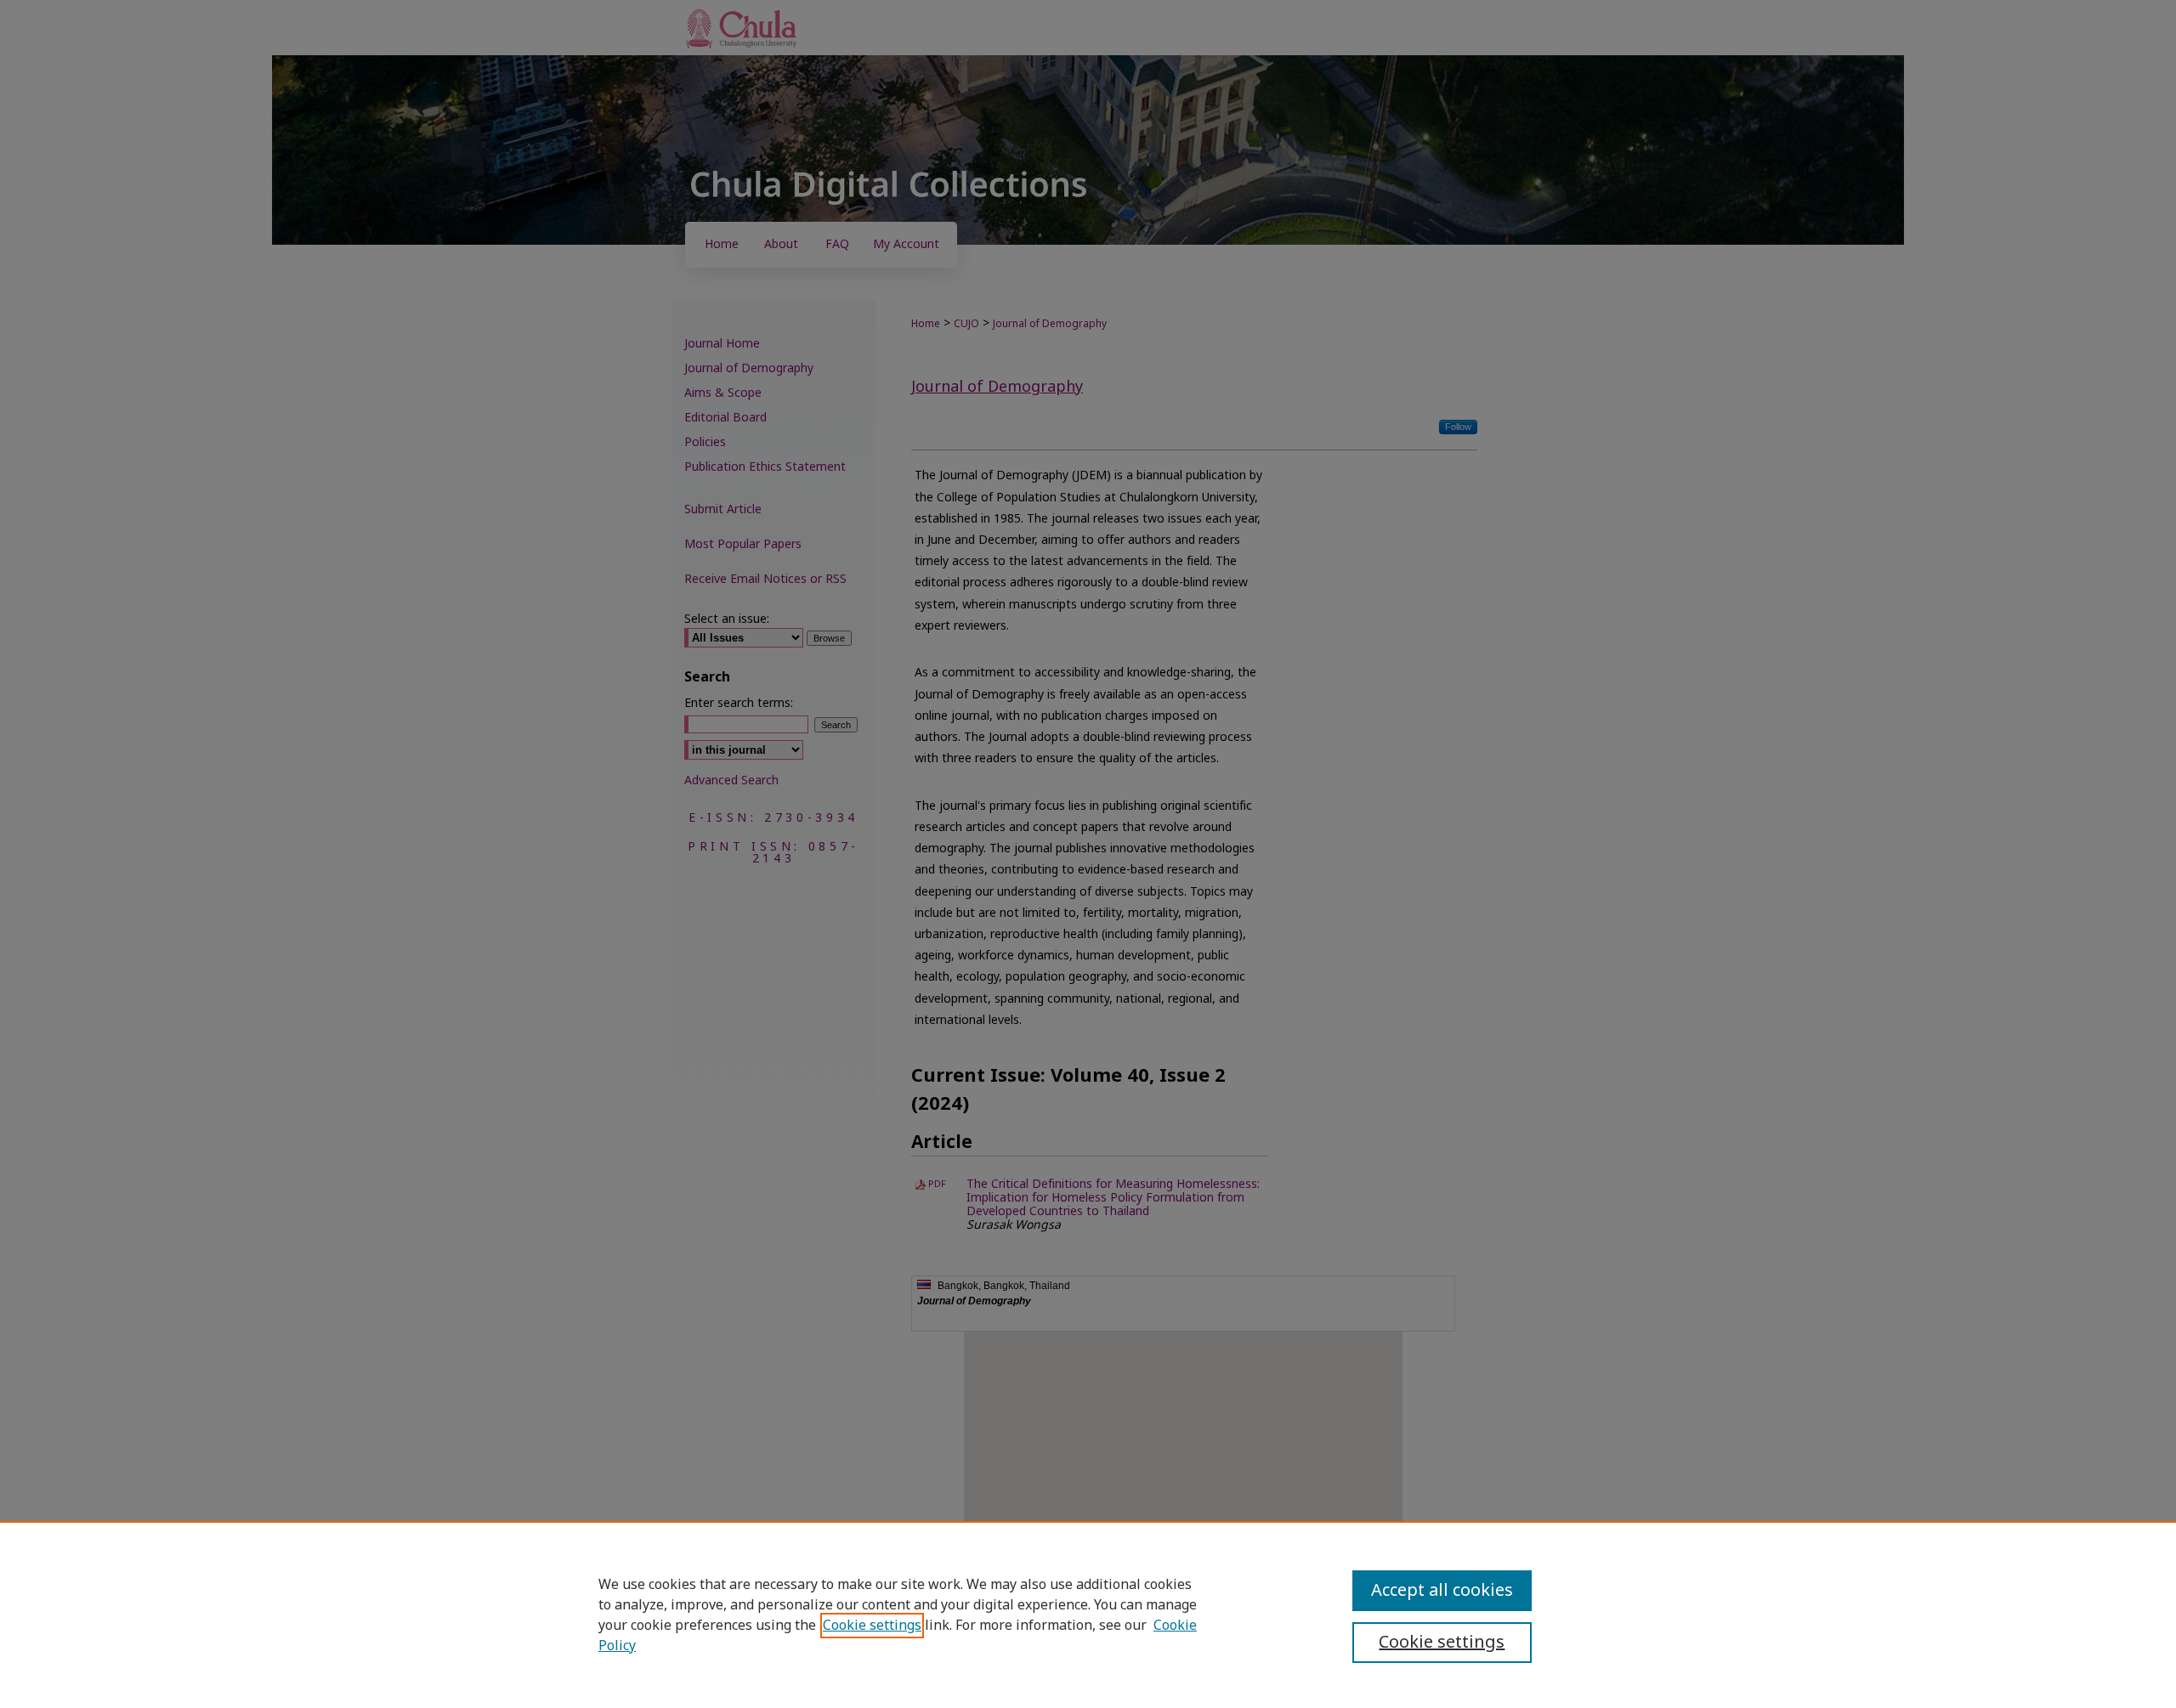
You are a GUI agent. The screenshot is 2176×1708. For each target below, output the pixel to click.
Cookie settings (872, 1626)
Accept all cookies (1442, 1591)
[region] (1088, 1615)
